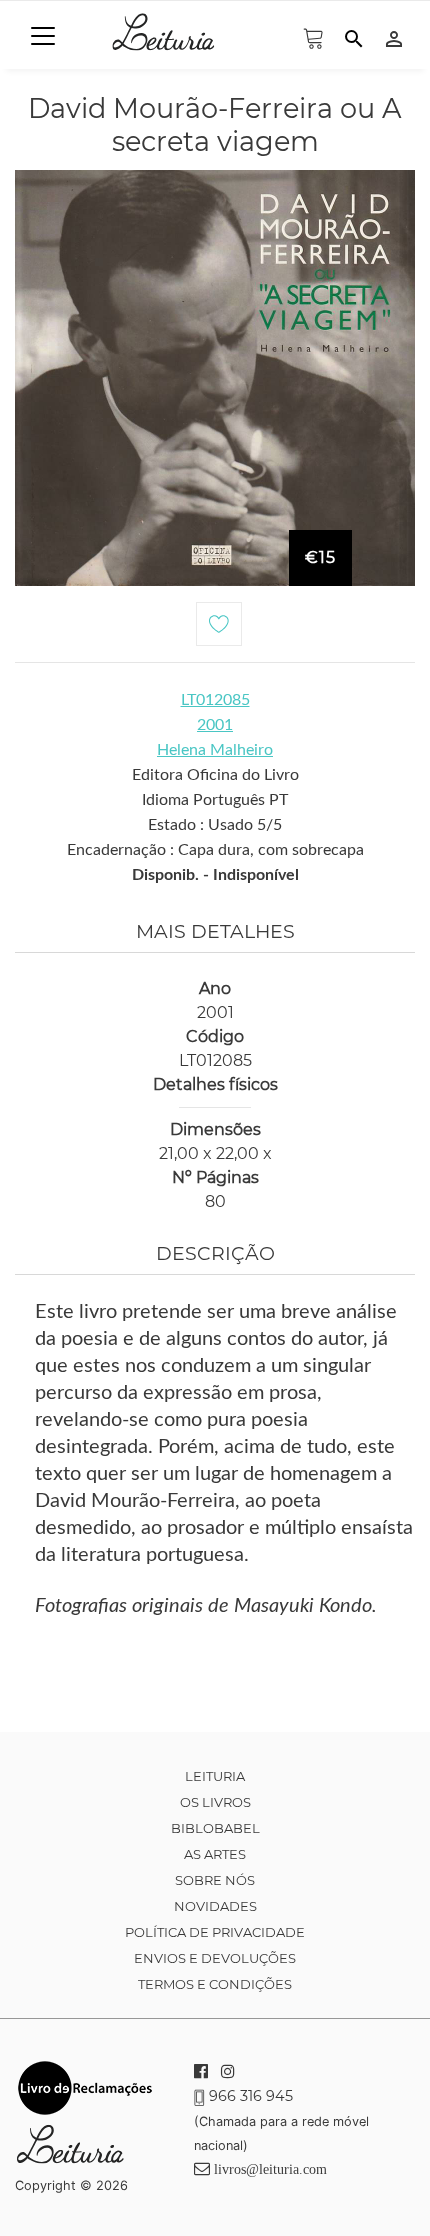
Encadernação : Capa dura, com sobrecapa (215, 850)
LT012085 (215, 700)
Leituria (215, 1776)
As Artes (215, 1854)
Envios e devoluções (215, 1958)
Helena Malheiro (215, 750)
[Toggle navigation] (43, 36)
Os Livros (215, 1802)
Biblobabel (215, 1828)
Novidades (215, 1906)
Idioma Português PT (215, 800)
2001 (215, 725)
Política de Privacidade (215, 1932)
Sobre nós (215, 1880)
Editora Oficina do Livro (215, 775)
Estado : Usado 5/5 (215, 825)
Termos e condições (215, 1984)
